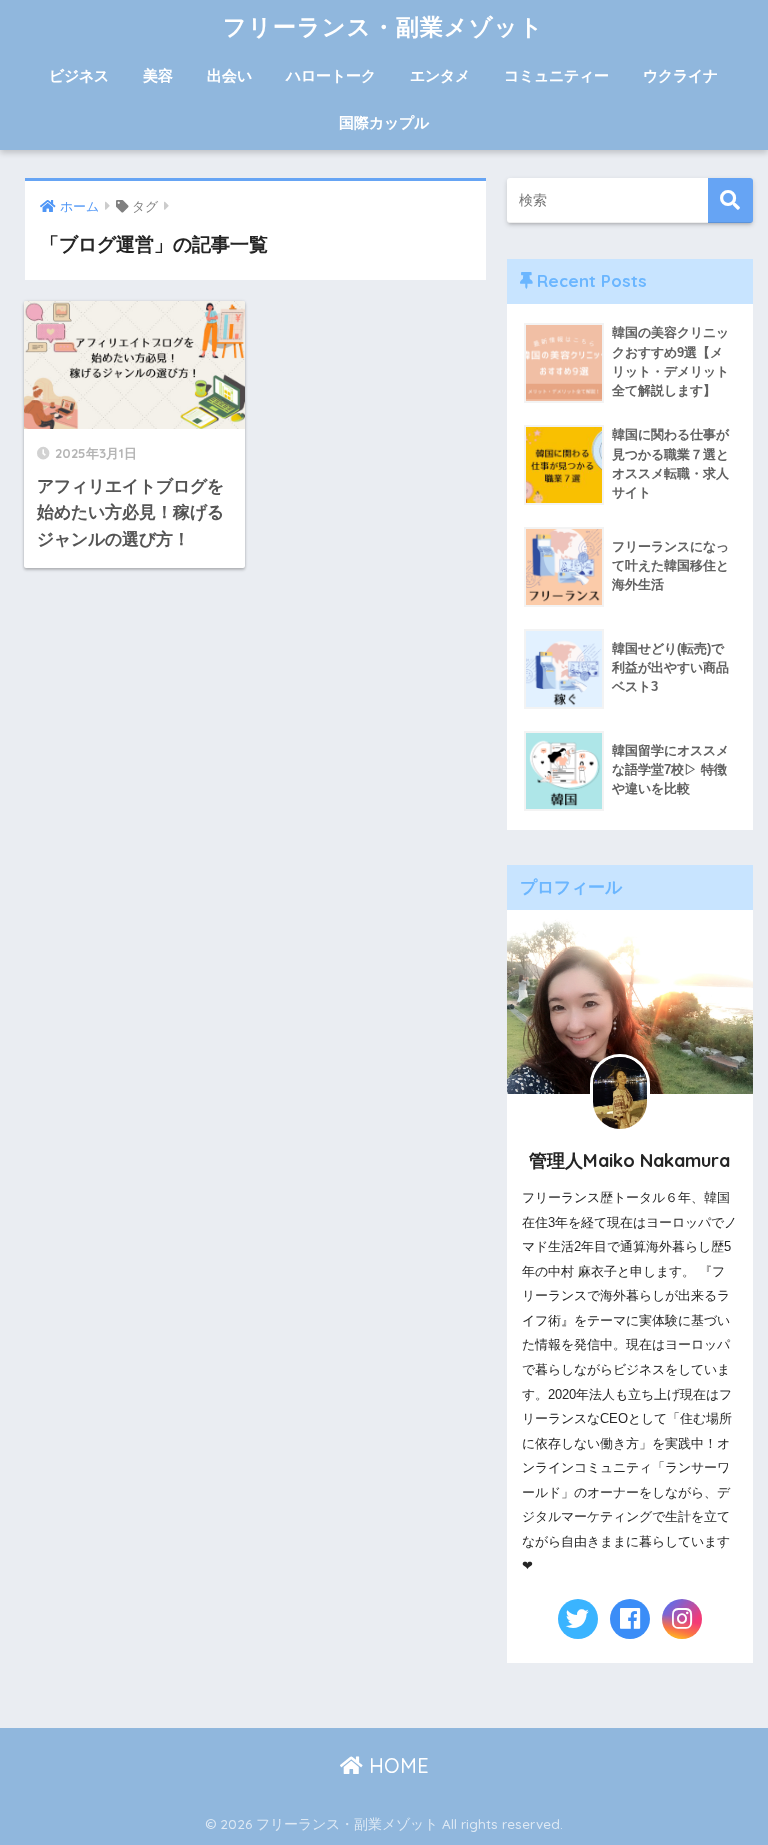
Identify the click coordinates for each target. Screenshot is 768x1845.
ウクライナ (680, 75)
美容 (158, 75)
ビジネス (79, 75)
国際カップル (384, 122)
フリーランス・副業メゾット (383, 26)
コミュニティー (556, 75)
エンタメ (440, 75)
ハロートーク (331, 75)
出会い (229, 75)
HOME (396, 1765)
